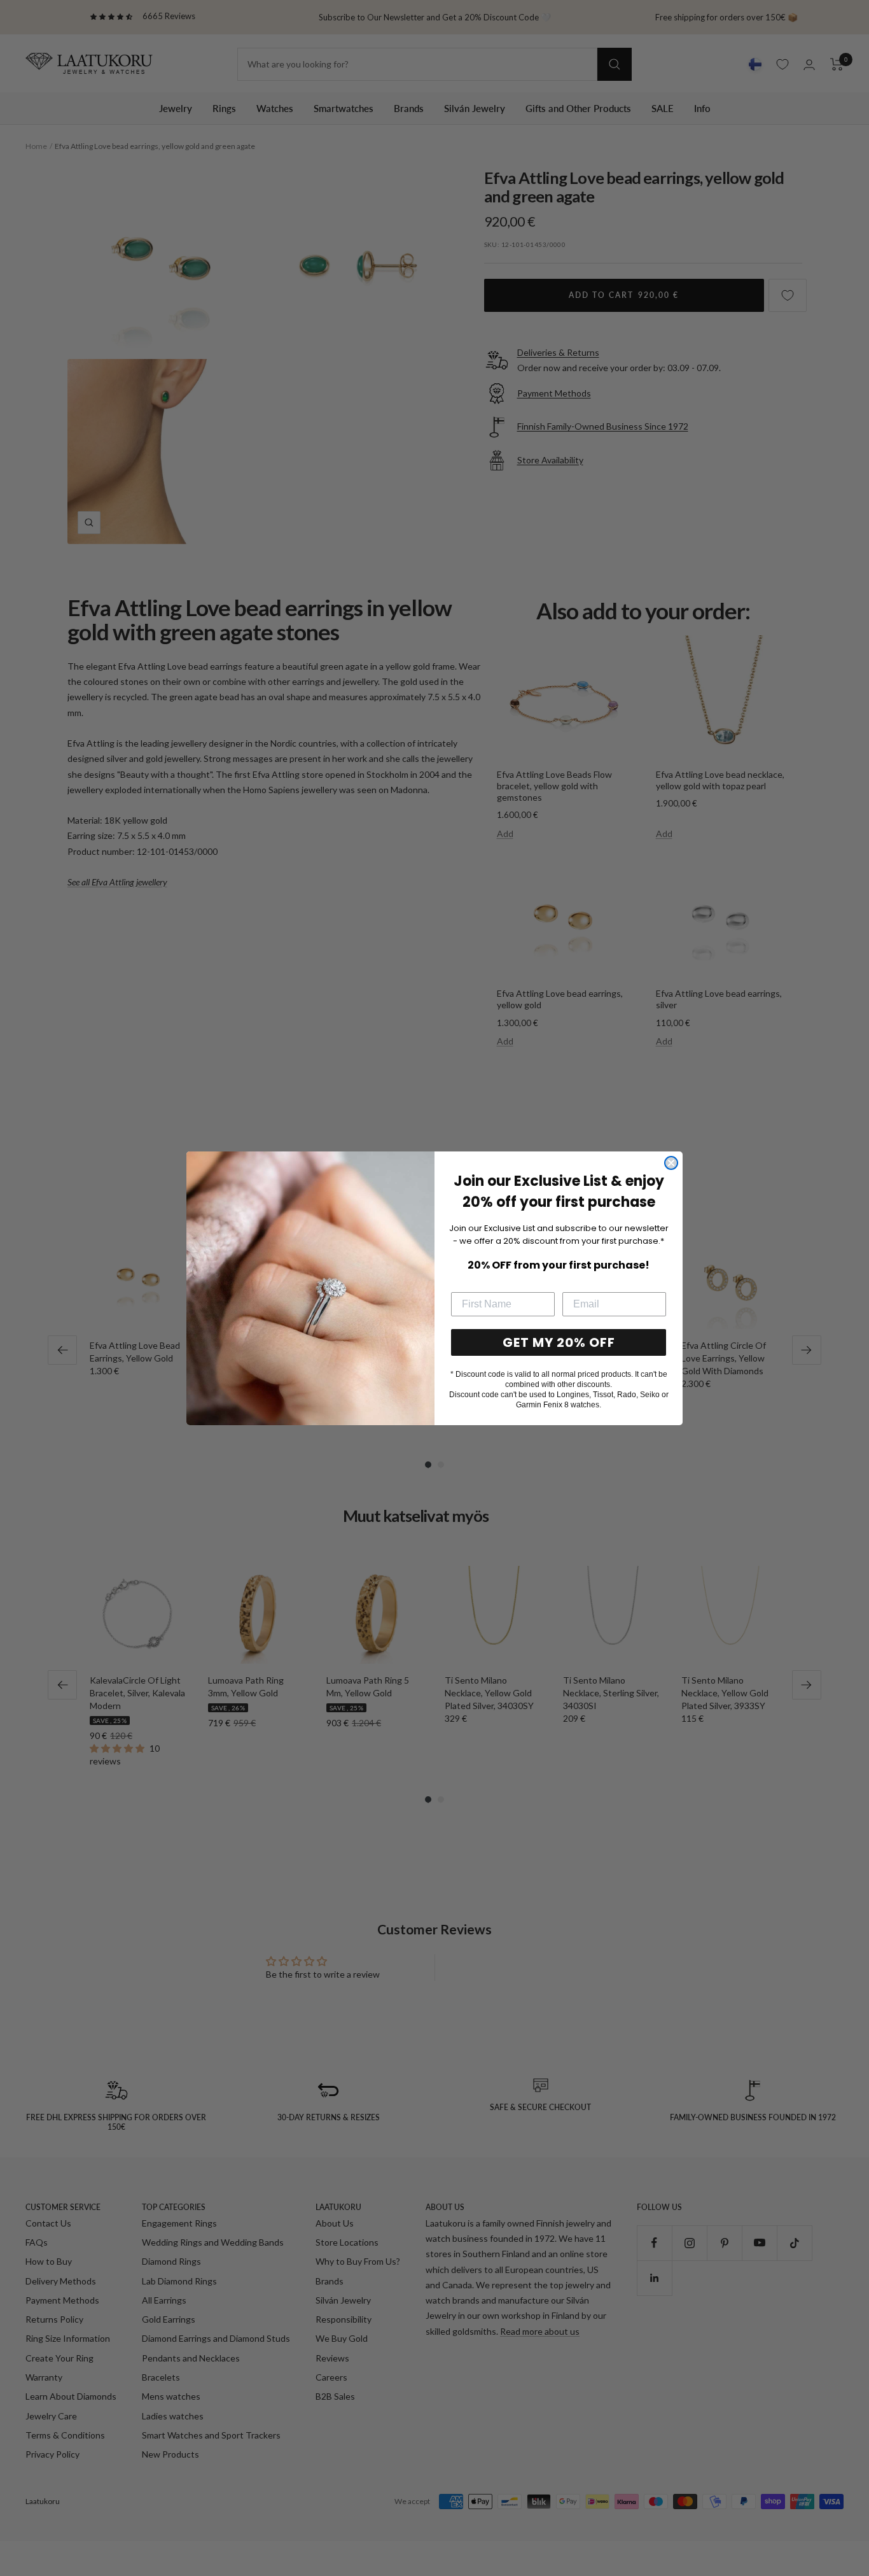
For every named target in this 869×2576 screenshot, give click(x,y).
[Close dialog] (671, 1163)
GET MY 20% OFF (559, 1342)
